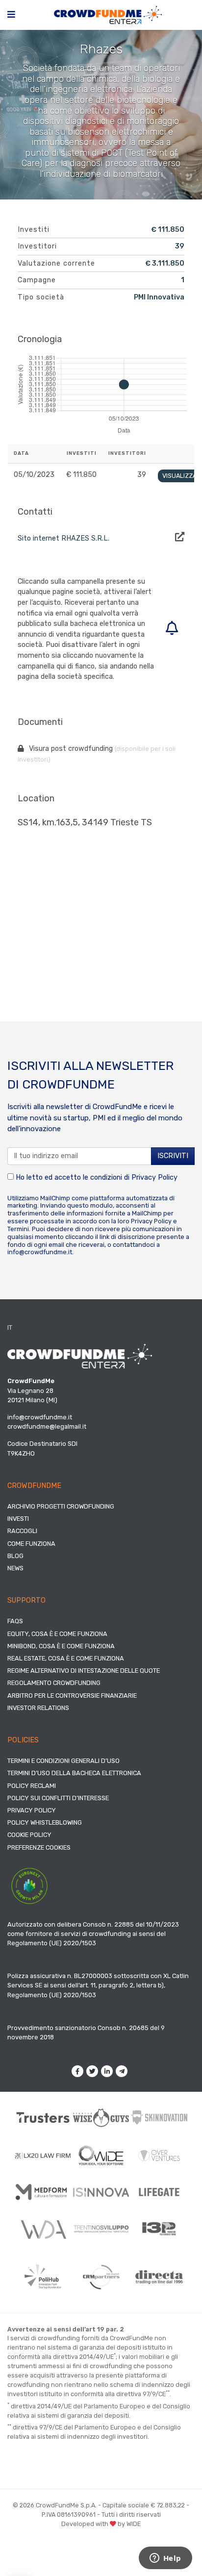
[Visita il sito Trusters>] (43, 2118)
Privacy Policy (154, 1177)
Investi (18, 1519)
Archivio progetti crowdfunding (61, 1506)
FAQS (15, 1621)
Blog (15, 1556)
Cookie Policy (29, 1835)
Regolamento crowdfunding (54, 1683)
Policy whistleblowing (45, 1822)
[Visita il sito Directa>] (159, 2277)
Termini (18, 1229)
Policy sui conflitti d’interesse (58, 1798)
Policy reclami (32, 1786)
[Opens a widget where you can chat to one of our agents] (165, 2559)
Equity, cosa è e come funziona (57, 1634)
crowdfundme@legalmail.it (47, 1426)
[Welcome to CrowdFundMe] (108, 14)
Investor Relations (38, 1708)
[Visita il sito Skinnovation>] (159, 2118)
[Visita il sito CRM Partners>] (101, 2277)
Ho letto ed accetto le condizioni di (96, 1177)
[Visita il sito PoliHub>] (43, 2277)
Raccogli (22, 1531)
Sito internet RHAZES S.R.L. (63, 538)
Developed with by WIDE (101, 2524)
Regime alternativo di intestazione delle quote (84, 1671)
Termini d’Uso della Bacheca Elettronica (74, 1773)
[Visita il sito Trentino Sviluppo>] (101, 2229)
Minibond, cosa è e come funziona (61, 1646)
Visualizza (179, 476)
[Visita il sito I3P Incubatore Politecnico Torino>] (159, 2229)
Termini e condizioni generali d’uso (63, 1761)
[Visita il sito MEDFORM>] (43, 2192)
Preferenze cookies (39, 1847)
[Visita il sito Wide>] (101, 2155)
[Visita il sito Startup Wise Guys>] (101, 2118)
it (10, 1327)
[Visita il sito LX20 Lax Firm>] (43, 2155)
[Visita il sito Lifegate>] (159, 2192)
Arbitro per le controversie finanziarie (72, 1696)
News (15, 1568)
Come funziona (31, 1544)
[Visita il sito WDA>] (43, 2229)
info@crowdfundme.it (40, 1252)
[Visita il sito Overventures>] (159, 2155)
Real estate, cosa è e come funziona (66, 1658)
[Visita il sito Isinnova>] (101, 2192)
